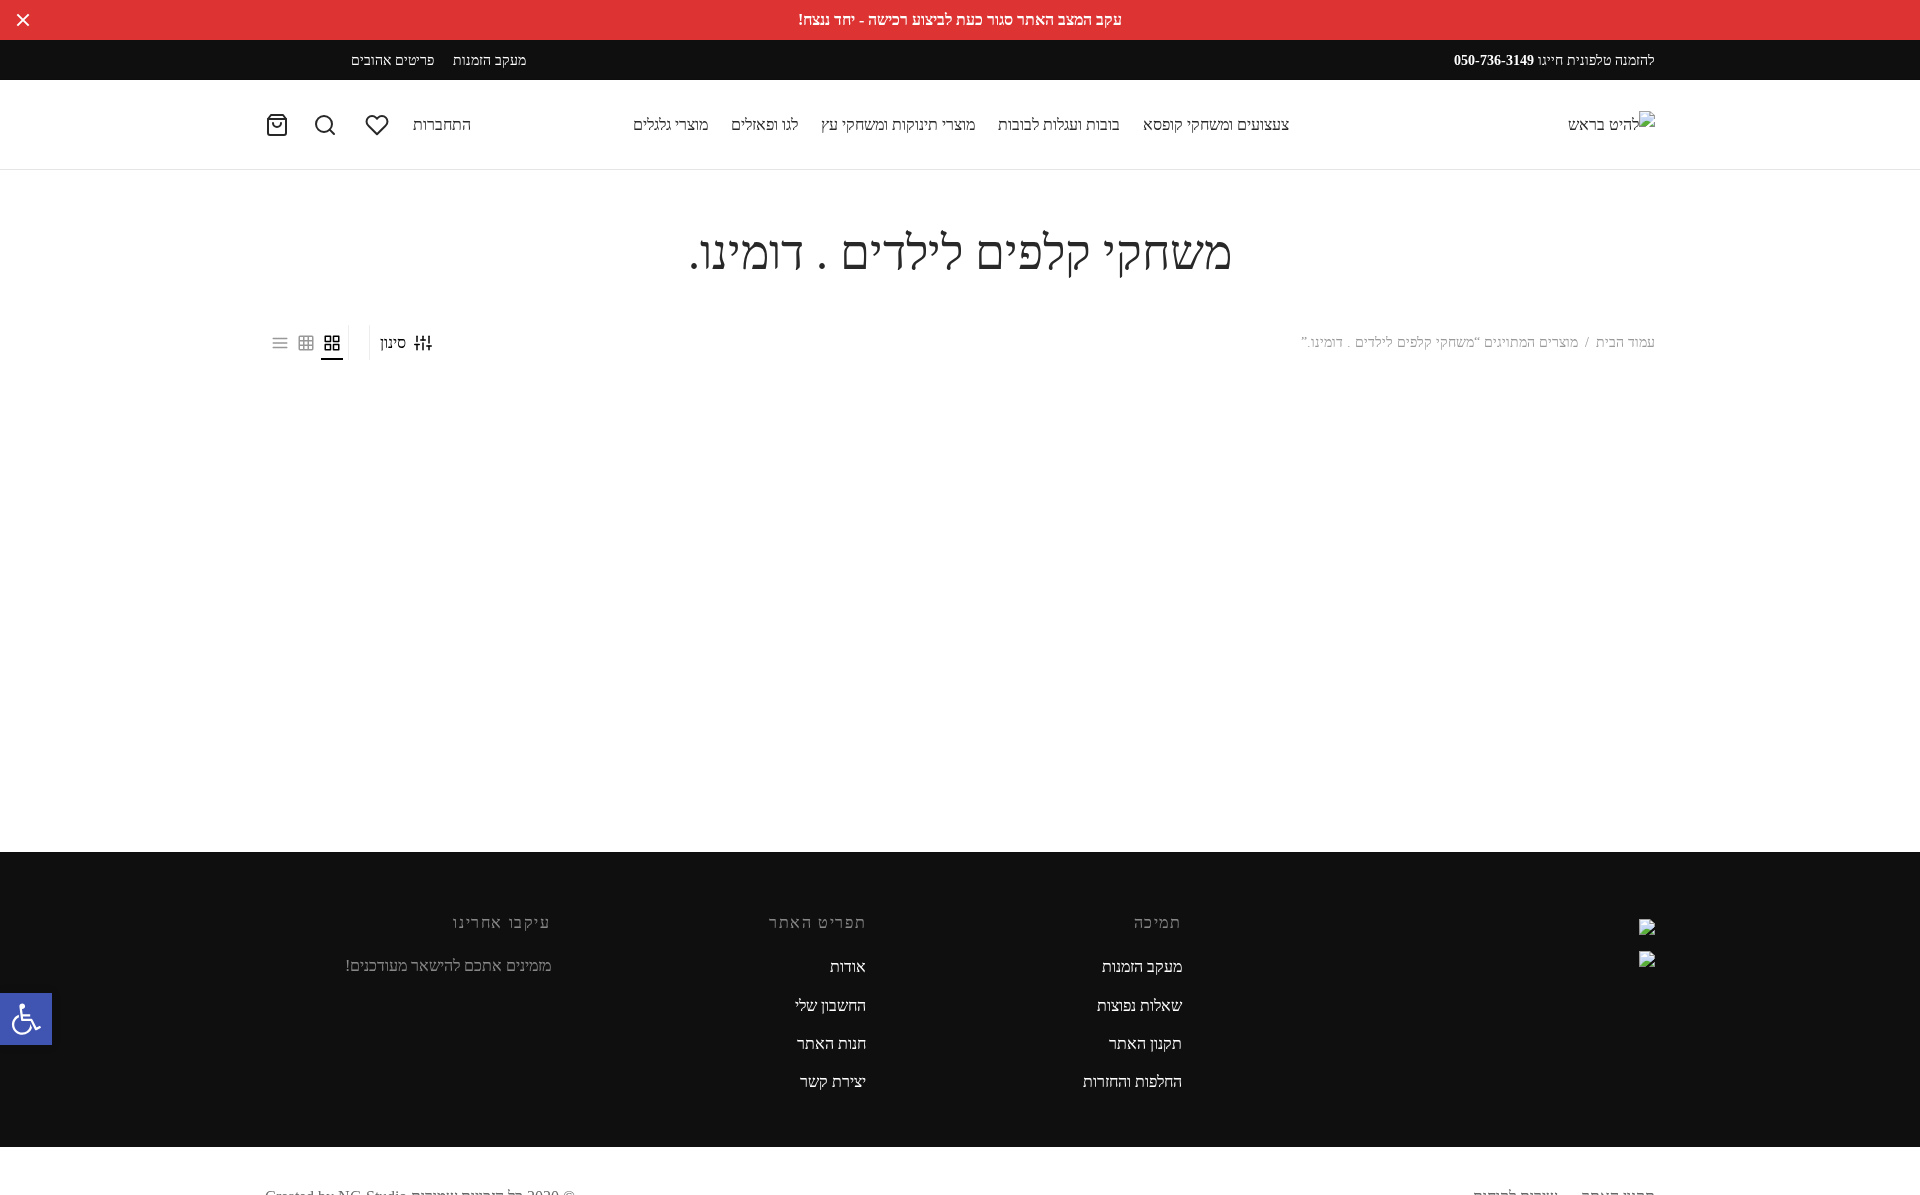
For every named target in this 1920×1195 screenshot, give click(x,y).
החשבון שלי (830, 1005)
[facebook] (309, 60)
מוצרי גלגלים (670, 124)
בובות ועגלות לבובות (1059, 124)
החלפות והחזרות (1132, 1081)
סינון (393, 342)
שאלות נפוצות (1139, 1005)
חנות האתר (831, 1043)
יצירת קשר (833, 1081)
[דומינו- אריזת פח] (1493, 536)
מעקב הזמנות (489, 60)
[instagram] (286, 60)
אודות (848, 966)
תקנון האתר (1145, 1043)
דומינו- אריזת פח (1583, 677)
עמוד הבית (1625, 342)
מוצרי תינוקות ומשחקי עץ (898, 124)
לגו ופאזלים (764, 124)
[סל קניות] (277, 125)
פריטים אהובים (392, 60)
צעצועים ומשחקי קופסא (1216, 124)
